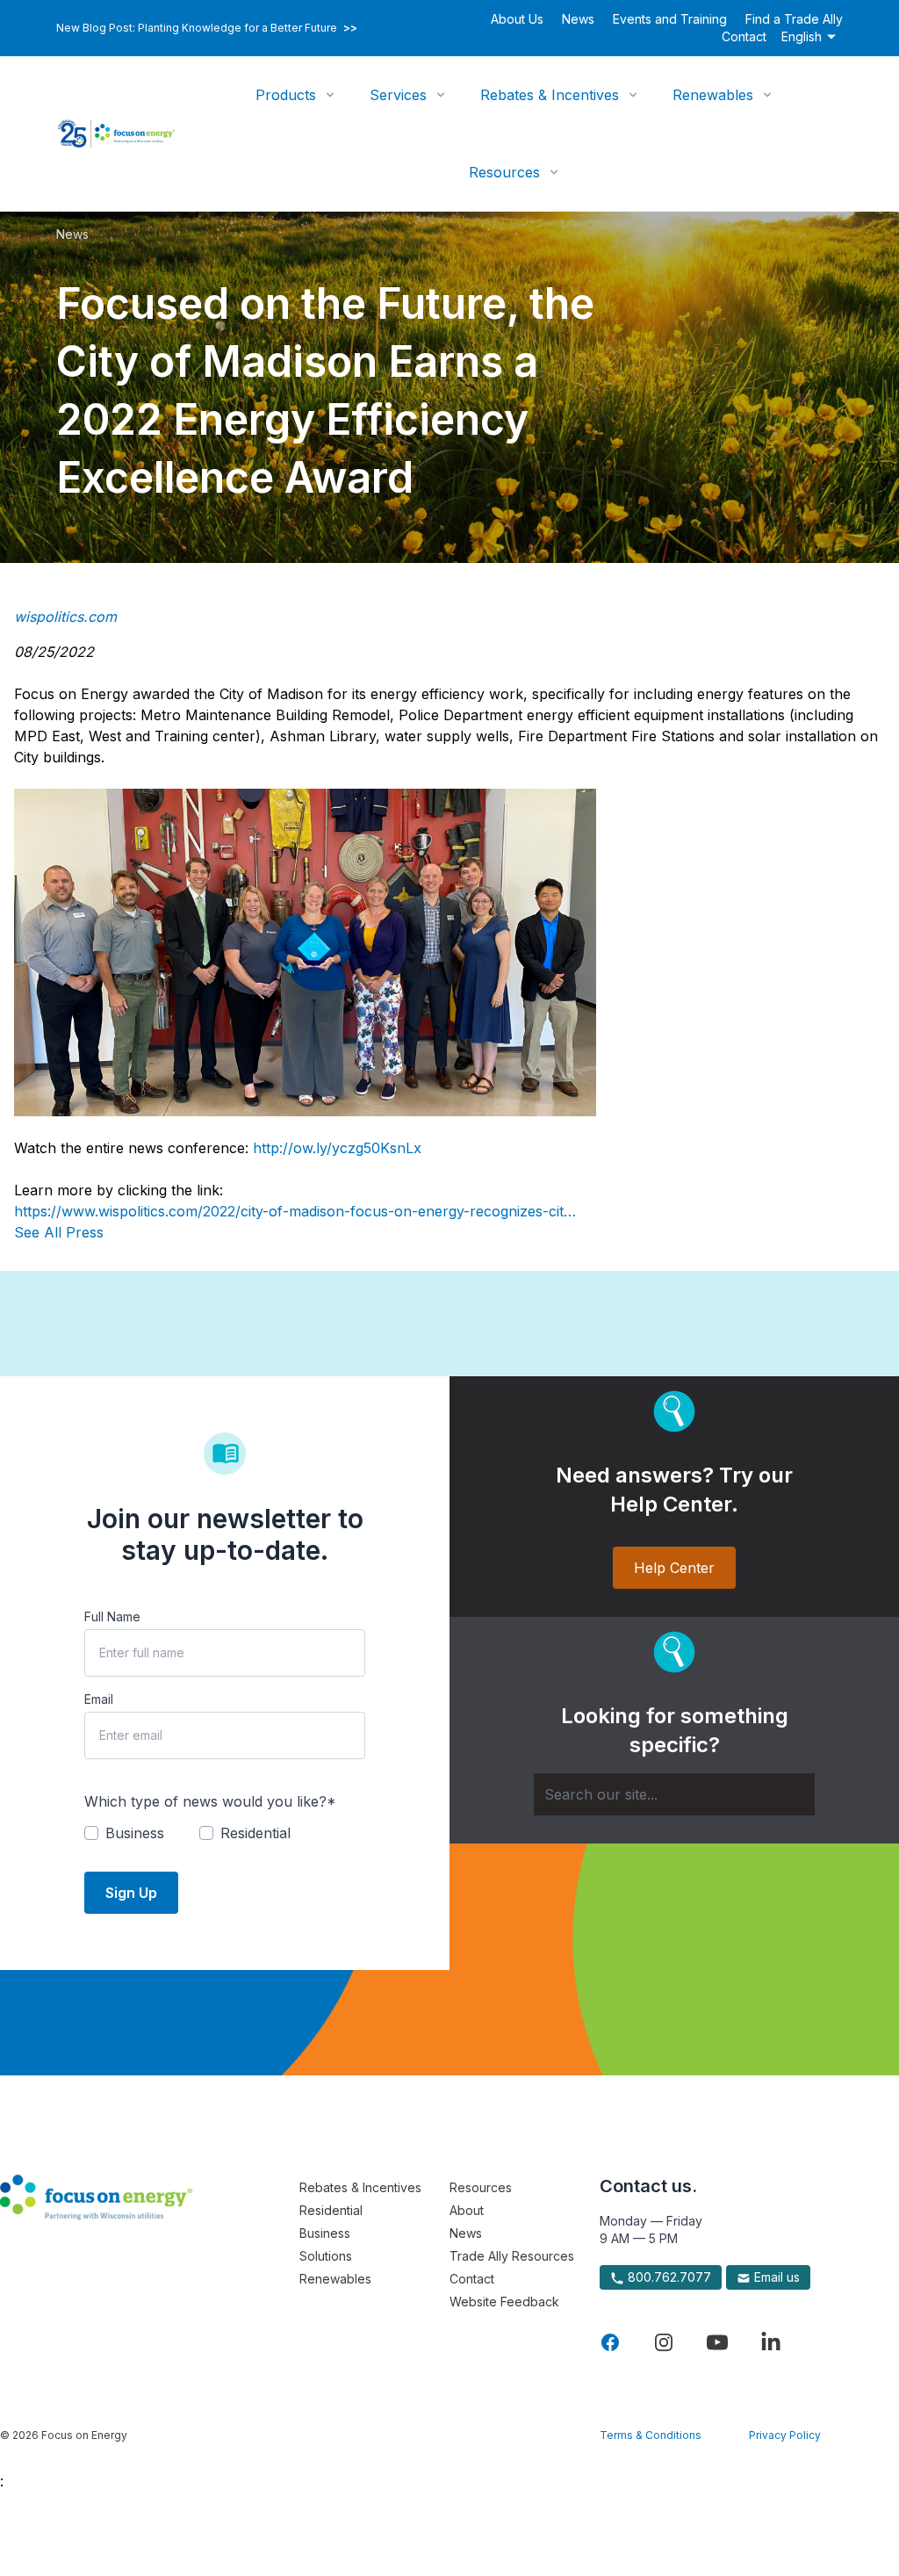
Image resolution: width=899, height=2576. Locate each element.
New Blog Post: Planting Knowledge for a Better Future (207, 28)
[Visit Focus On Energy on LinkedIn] (771, 2342)
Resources (504, 172)
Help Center (674, 1568)
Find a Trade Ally (794, 19)
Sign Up (131, 1893)
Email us (775, 2277)
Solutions (326, 2256)
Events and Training (670, 19)
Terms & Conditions (651, 2435)
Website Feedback (504, 2302)
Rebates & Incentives (550, 95)
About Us (517, 19)
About (467, 2210)
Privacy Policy (785, 2435)
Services (398, 95)
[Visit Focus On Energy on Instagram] (664, 2342)
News (578, 19)
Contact (744, 36)
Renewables (713, 95)
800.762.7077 (668, 2277)
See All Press (59, 1232)
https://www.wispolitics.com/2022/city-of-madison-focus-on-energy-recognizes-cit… (295, 1211)
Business (325, 2233)
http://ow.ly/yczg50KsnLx (337, 1148)
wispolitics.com (65, 617)
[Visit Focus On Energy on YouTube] (717, 2342)
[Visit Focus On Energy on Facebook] (610, 2342)
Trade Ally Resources (512, 2256)
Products (286, 95)
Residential (331, 2210)
